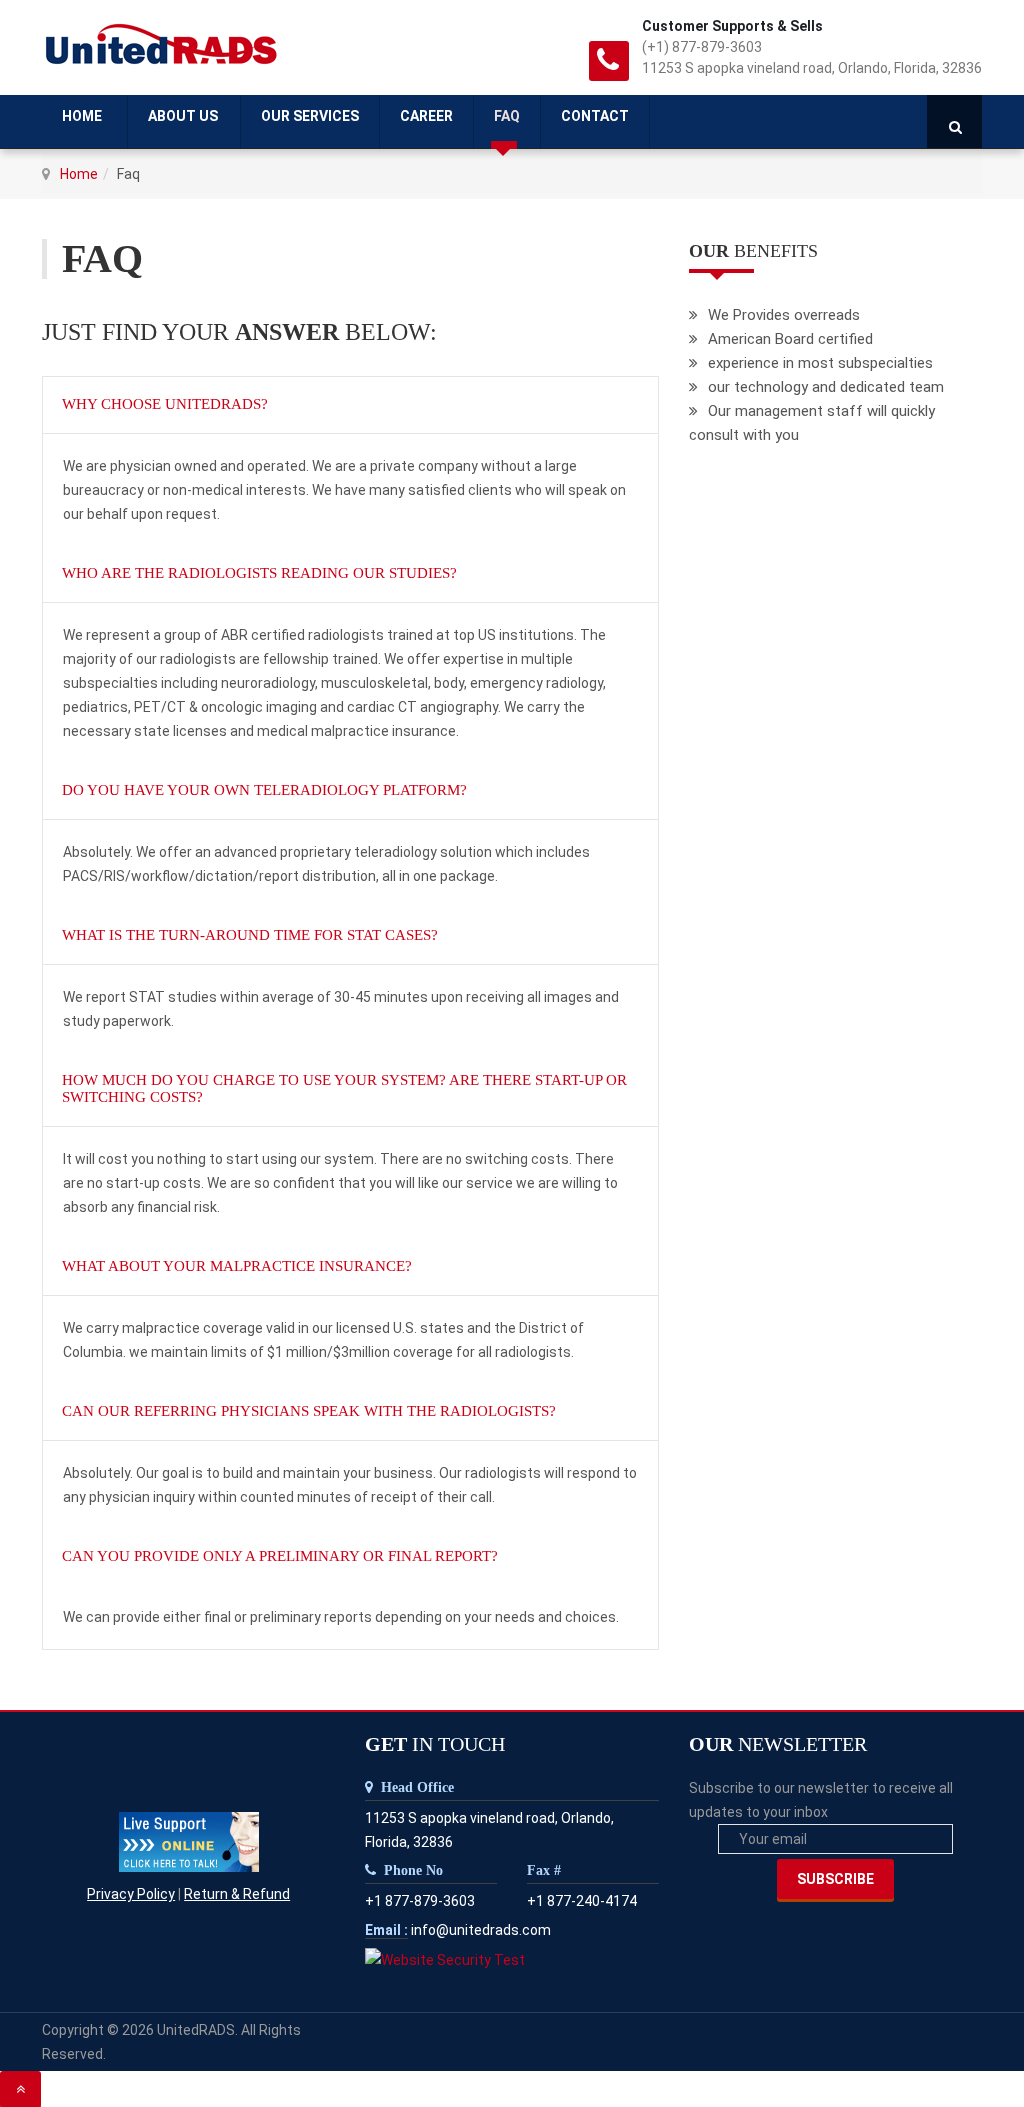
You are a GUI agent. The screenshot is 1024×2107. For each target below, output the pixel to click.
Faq (507, 116)
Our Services (310, 116)
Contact (595, 116)
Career (426, 116)
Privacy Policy (131, 1894)
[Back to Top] (20, 2089)
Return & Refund (237, 1894)
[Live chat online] (189, 1841)
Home (83, 116)
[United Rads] (164, 47)
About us (183, 116)
